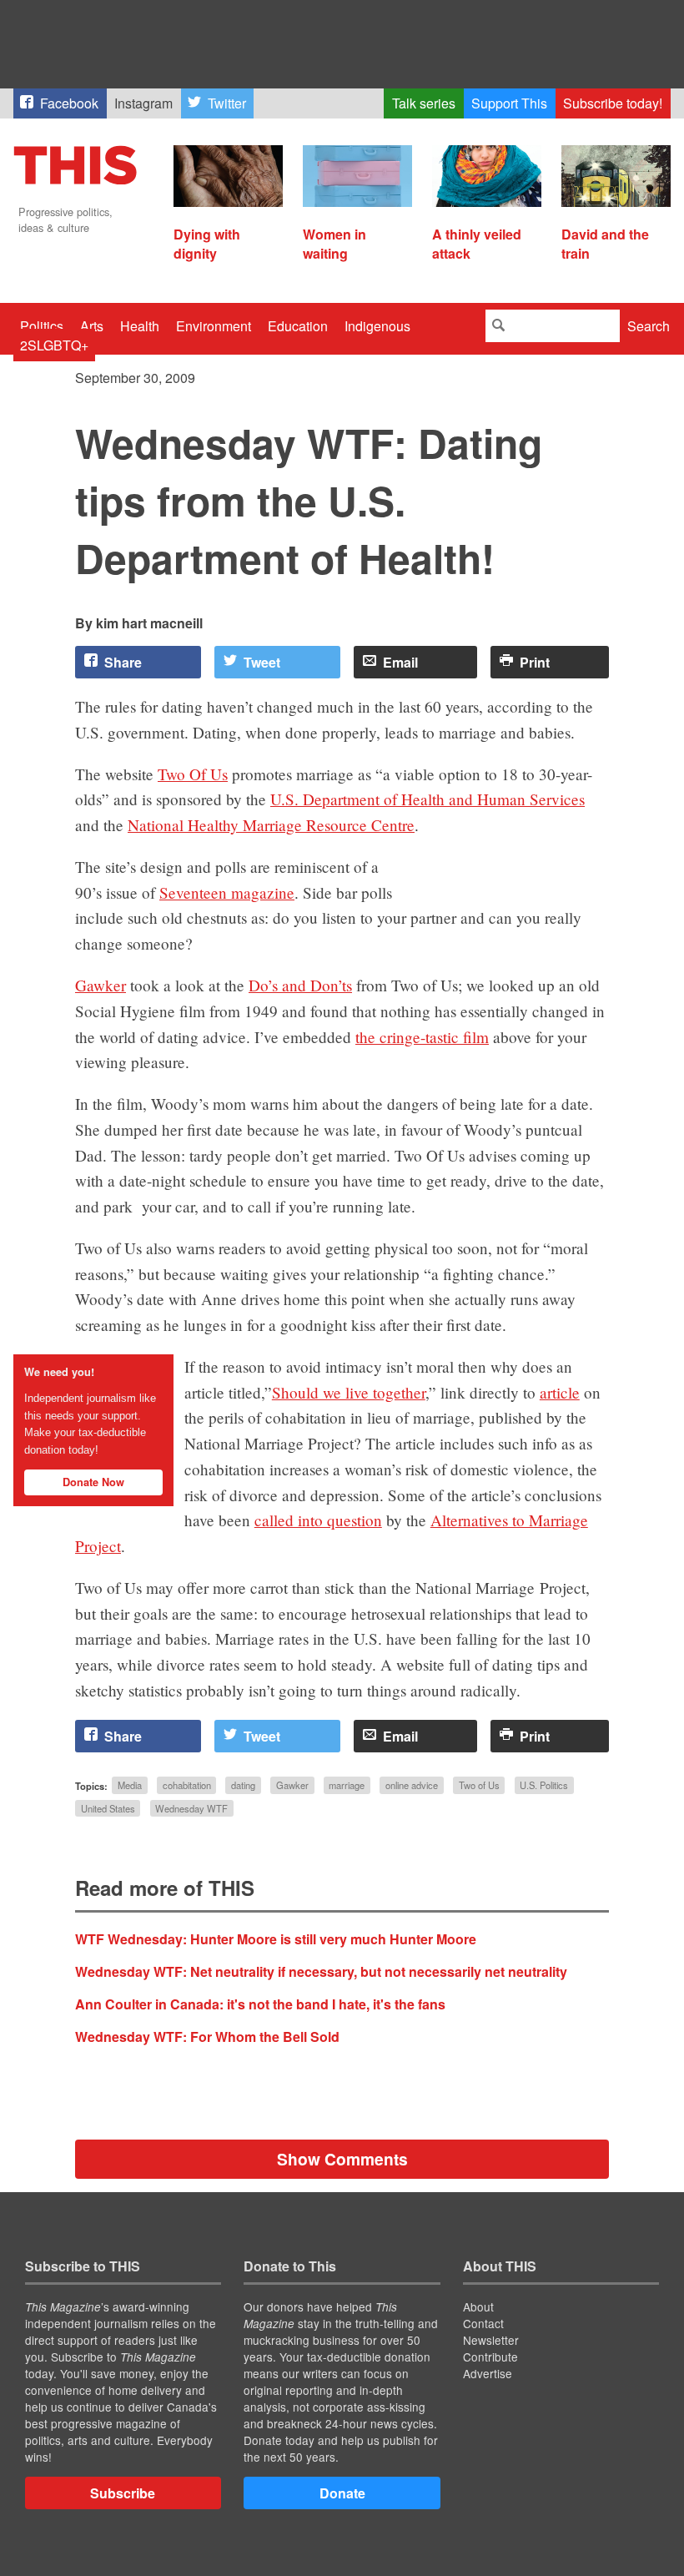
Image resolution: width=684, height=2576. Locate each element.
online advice (412, 1786)
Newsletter (491, 2340)
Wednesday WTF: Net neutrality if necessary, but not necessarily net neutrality (321, 1971)
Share (123, 662)
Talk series (424, 103)
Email (400, 662)
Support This (509, 103)
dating (243, 1786)
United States (108, 1808)
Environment (214, 326)
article (560, 1392)
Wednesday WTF (191, 1808)
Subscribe (123, 2493)
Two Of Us (193, 774)
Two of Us (479, 1786)
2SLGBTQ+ (54, 345)
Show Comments (342, 2159)
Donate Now (93, 1482)
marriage (347, 1786)
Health (140, 326)
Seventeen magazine (227, 892)
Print (535, 662)
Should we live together (349, 1392)
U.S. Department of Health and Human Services (427, 799)
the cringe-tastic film (422, 1037)
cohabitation (187, 1786)
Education (298, 326)
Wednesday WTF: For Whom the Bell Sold (207, 2037)
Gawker (101, 985)
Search (649, 326)
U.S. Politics (544, 1786)
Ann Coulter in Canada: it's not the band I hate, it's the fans (260, 2004)
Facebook (69, 103)
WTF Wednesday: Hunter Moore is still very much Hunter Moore (276, 1939)
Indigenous (377, 326)
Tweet (262, 662)
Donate (342, 2493)
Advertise (488, 2373)
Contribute (490, 2357)
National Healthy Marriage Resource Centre (271, 825)
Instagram (143, 103)
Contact (483, 2323)
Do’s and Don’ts (300, 985)
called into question (318, 1520)
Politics (42, 326)
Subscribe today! (613, 103)
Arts (92, 326)
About (478, 2306)
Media (130, 1786)
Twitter (227, 103)
